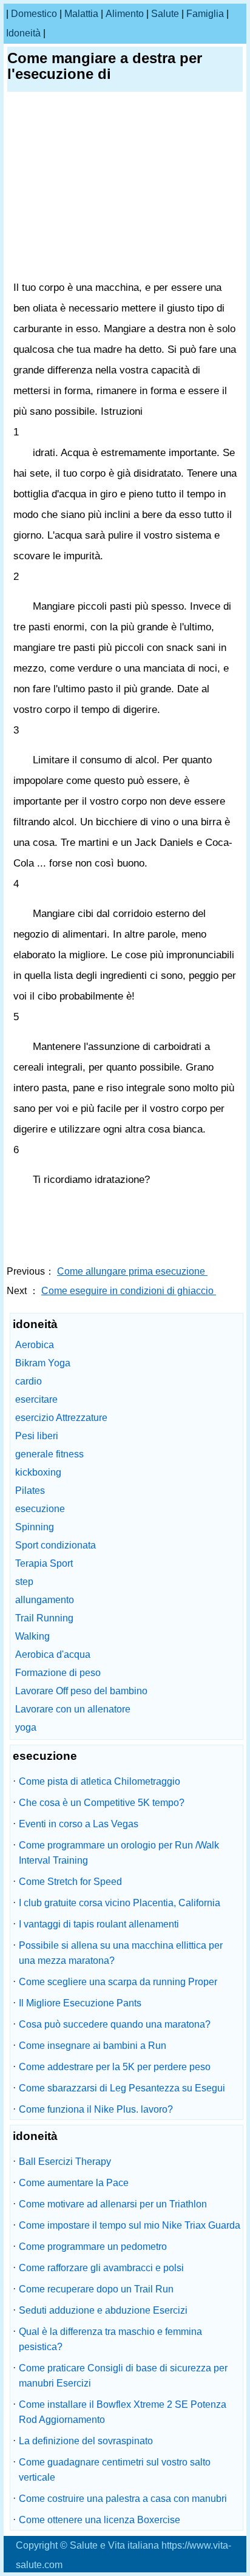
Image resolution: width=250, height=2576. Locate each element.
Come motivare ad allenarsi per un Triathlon (113, 2204)
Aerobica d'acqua (53, 1654)
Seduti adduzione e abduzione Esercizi (103, 2310)
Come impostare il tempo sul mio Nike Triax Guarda (130, 2225)
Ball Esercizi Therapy (65, 2162)
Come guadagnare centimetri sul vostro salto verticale (115, 2470)
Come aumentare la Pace (74, 2183)
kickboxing (38, 1472)
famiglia (205, 14)
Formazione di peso (58, 1673)
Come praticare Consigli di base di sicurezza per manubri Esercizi (123, 2376)
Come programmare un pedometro (93, 2247)
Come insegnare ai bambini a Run (93, 2046)
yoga (26, 1727)
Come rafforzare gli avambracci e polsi (101, 2268)
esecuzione (40, 1509)
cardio (29, 1381)
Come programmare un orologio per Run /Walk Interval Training (119, 1853)
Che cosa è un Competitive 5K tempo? (102, 1803)
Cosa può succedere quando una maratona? (115, 2024)
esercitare (36, 1399)
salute (165, 14)
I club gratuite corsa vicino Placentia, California (120, 1903)
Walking (32, 1636)
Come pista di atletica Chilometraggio (100, 1781)
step (24, 1582)
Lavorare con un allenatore (73, 1709)
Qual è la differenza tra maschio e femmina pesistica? (110, 2339)
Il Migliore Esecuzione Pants (80, 2003)
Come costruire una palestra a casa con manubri (123, 2499)
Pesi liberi (37, 1436)
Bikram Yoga (43, 1363)
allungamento (45, 1600)
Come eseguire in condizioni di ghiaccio (129, 1291)
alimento (125, 14)
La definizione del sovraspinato (86, 2441)
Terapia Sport (44, 1563)
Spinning (35, 1527)
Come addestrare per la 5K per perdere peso (115, 2067)
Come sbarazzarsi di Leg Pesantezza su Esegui (122, 2088)
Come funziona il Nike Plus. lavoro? (96, 2109)
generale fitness (49, 1454)
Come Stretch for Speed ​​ (72, 1882)
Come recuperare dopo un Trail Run (96, 2289)
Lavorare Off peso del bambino (81, 1691)
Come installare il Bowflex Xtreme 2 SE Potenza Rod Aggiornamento (123, 2412)
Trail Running (44, 1618)
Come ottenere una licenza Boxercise (100, 2520)
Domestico (34, 14)
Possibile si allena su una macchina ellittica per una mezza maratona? (121, 1953)
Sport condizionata (56, 1545)
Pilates (30, 1491)
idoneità (23, 33)
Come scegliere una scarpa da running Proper (118, 1982)
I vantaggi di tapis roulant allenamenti (99, 1924)
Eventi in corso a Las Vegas (79, 1824)
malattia (81, 14)
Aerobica (35, 1345)
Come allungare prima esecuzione (132, 1271)
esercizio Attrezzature (61, 1418)
